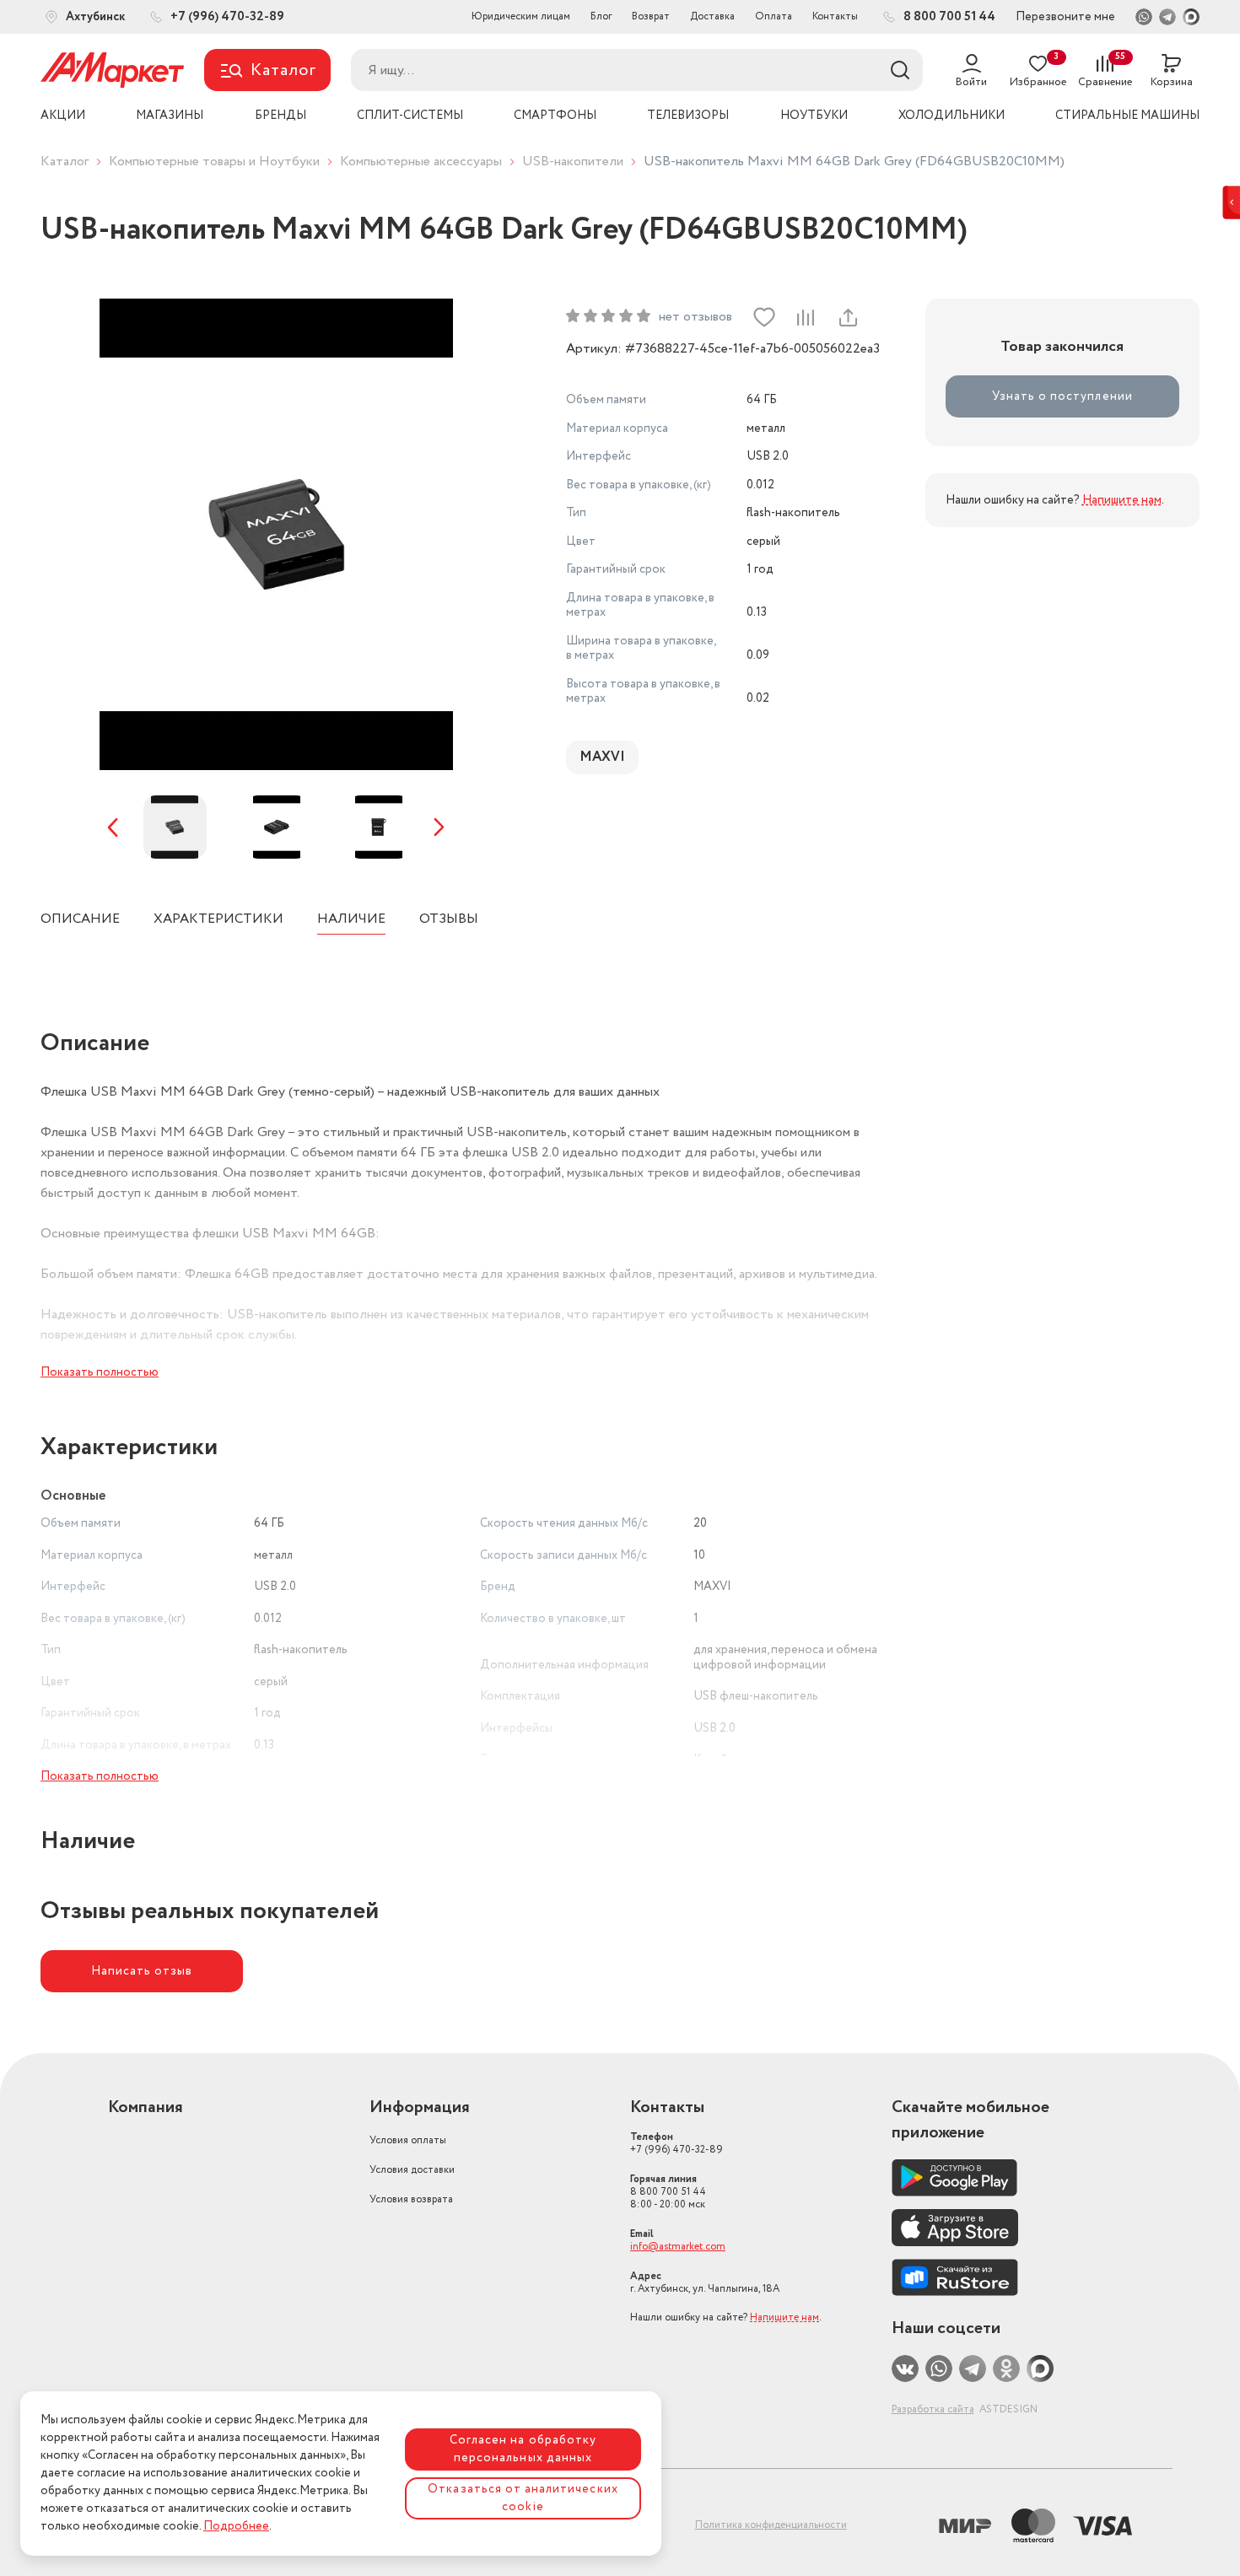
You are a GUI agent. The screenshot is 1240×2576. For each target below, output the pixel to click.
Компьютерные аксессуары (421, 162)
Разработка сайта (933, 2409)
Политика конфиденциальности (771, 2525)
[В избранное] (764, 317)
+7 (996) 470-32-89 (677, 2143)
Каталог (65, 162)
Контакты (835, 16)
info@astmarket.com (678, 2247)
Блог (601, 16)
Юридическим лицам (521, 16)
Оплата (774, 16)
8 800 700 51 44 (668, 2192)
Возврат (651, 16)
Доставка (712, 16)
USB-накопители (573, 162)
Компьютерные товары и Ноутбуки (214, 162)
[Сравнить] (806, 317)
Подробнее (236, 2526)
